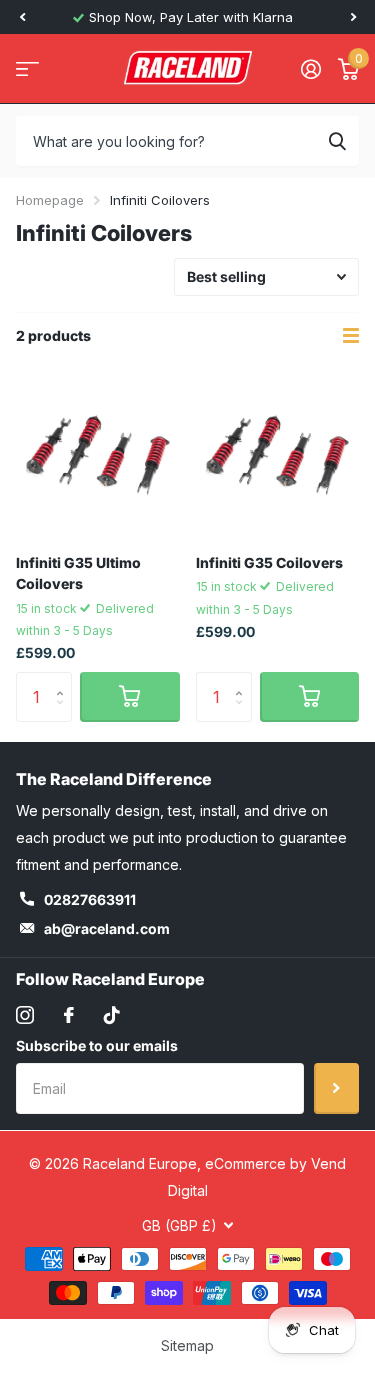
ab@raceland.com (107, 928)
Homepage (50, 200)
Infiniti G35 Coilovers (269, 562)
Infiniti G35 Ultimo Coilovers (78, 573)
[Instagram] (25, 1015)
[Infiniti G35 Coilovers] (278, 457)
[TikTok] (112, 1015)
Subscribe (336, 1088)
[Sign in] (310, 69)
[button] (22, 17)
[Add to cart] (130, 697)
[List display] (351, 336)
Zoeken (337, 141)
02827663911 (90, 899)
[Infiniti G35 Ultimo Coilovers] (98, 457)
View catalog (27, 69)
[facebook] (69, 1015)
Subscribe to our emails (97, 1045)
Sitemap (187, 1345)
